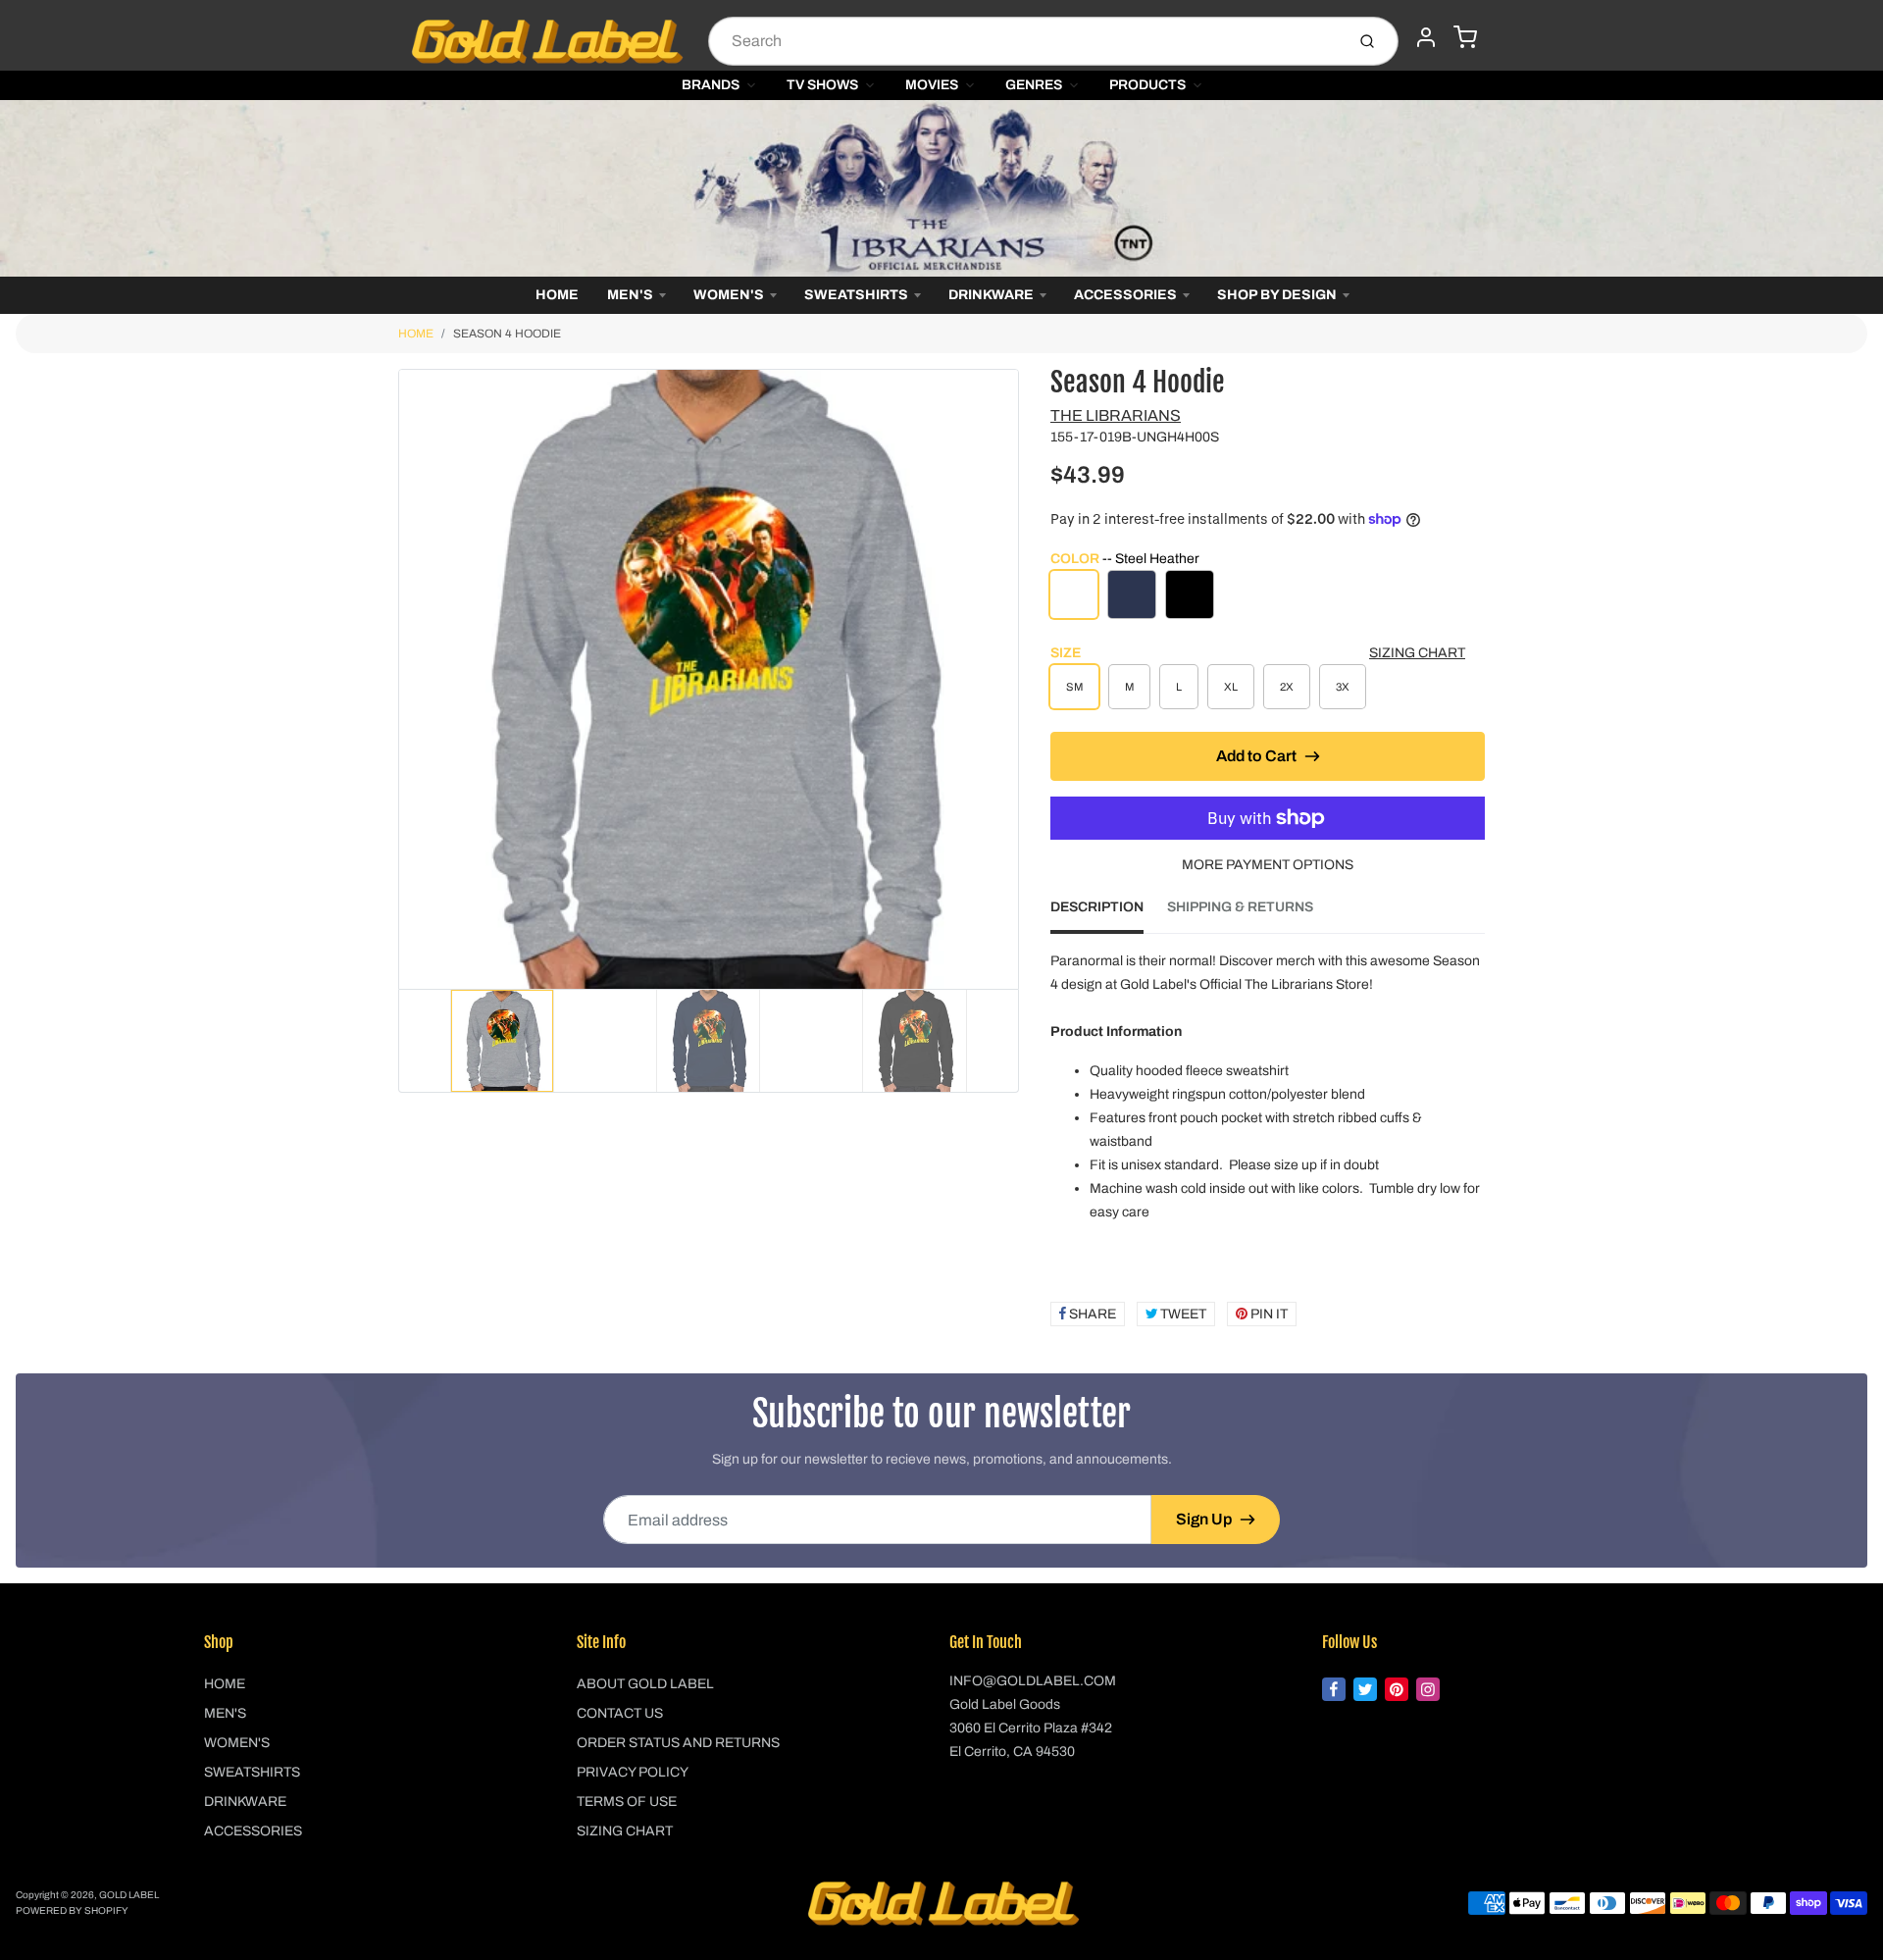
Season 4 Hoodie (507, 334)
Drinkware (991, 295)
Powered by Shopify (72, 1910)
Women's (729, 295)
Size (1066, 653)
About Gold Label (645, 1684)
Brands (711, 85)
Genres (1034, 85)
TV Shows (822, 85)
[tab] (1109, 913)
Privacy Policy (633, 1772)
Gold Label (129, 1895)
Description (1097, 907)
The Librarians (1116, 415)
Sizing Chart (1417, 653)
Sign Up (1204, 1519)
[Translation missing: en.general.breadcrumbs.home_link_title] (941, 188)
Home (557, 295)
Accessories (1125, 295)
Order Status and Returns (678, 1743)
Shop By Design (1277, 295)
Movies (932, 85)
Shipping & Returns (1240, 907)
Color (1125, 559)
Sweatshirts (856, 295)
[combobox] (1024, 41)
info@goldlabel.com (1033, 1681)
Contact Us (620, 1713)
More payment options (1268, 865)
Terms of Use (627, 1802)
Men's (630, 295)
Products (1147, 85)
